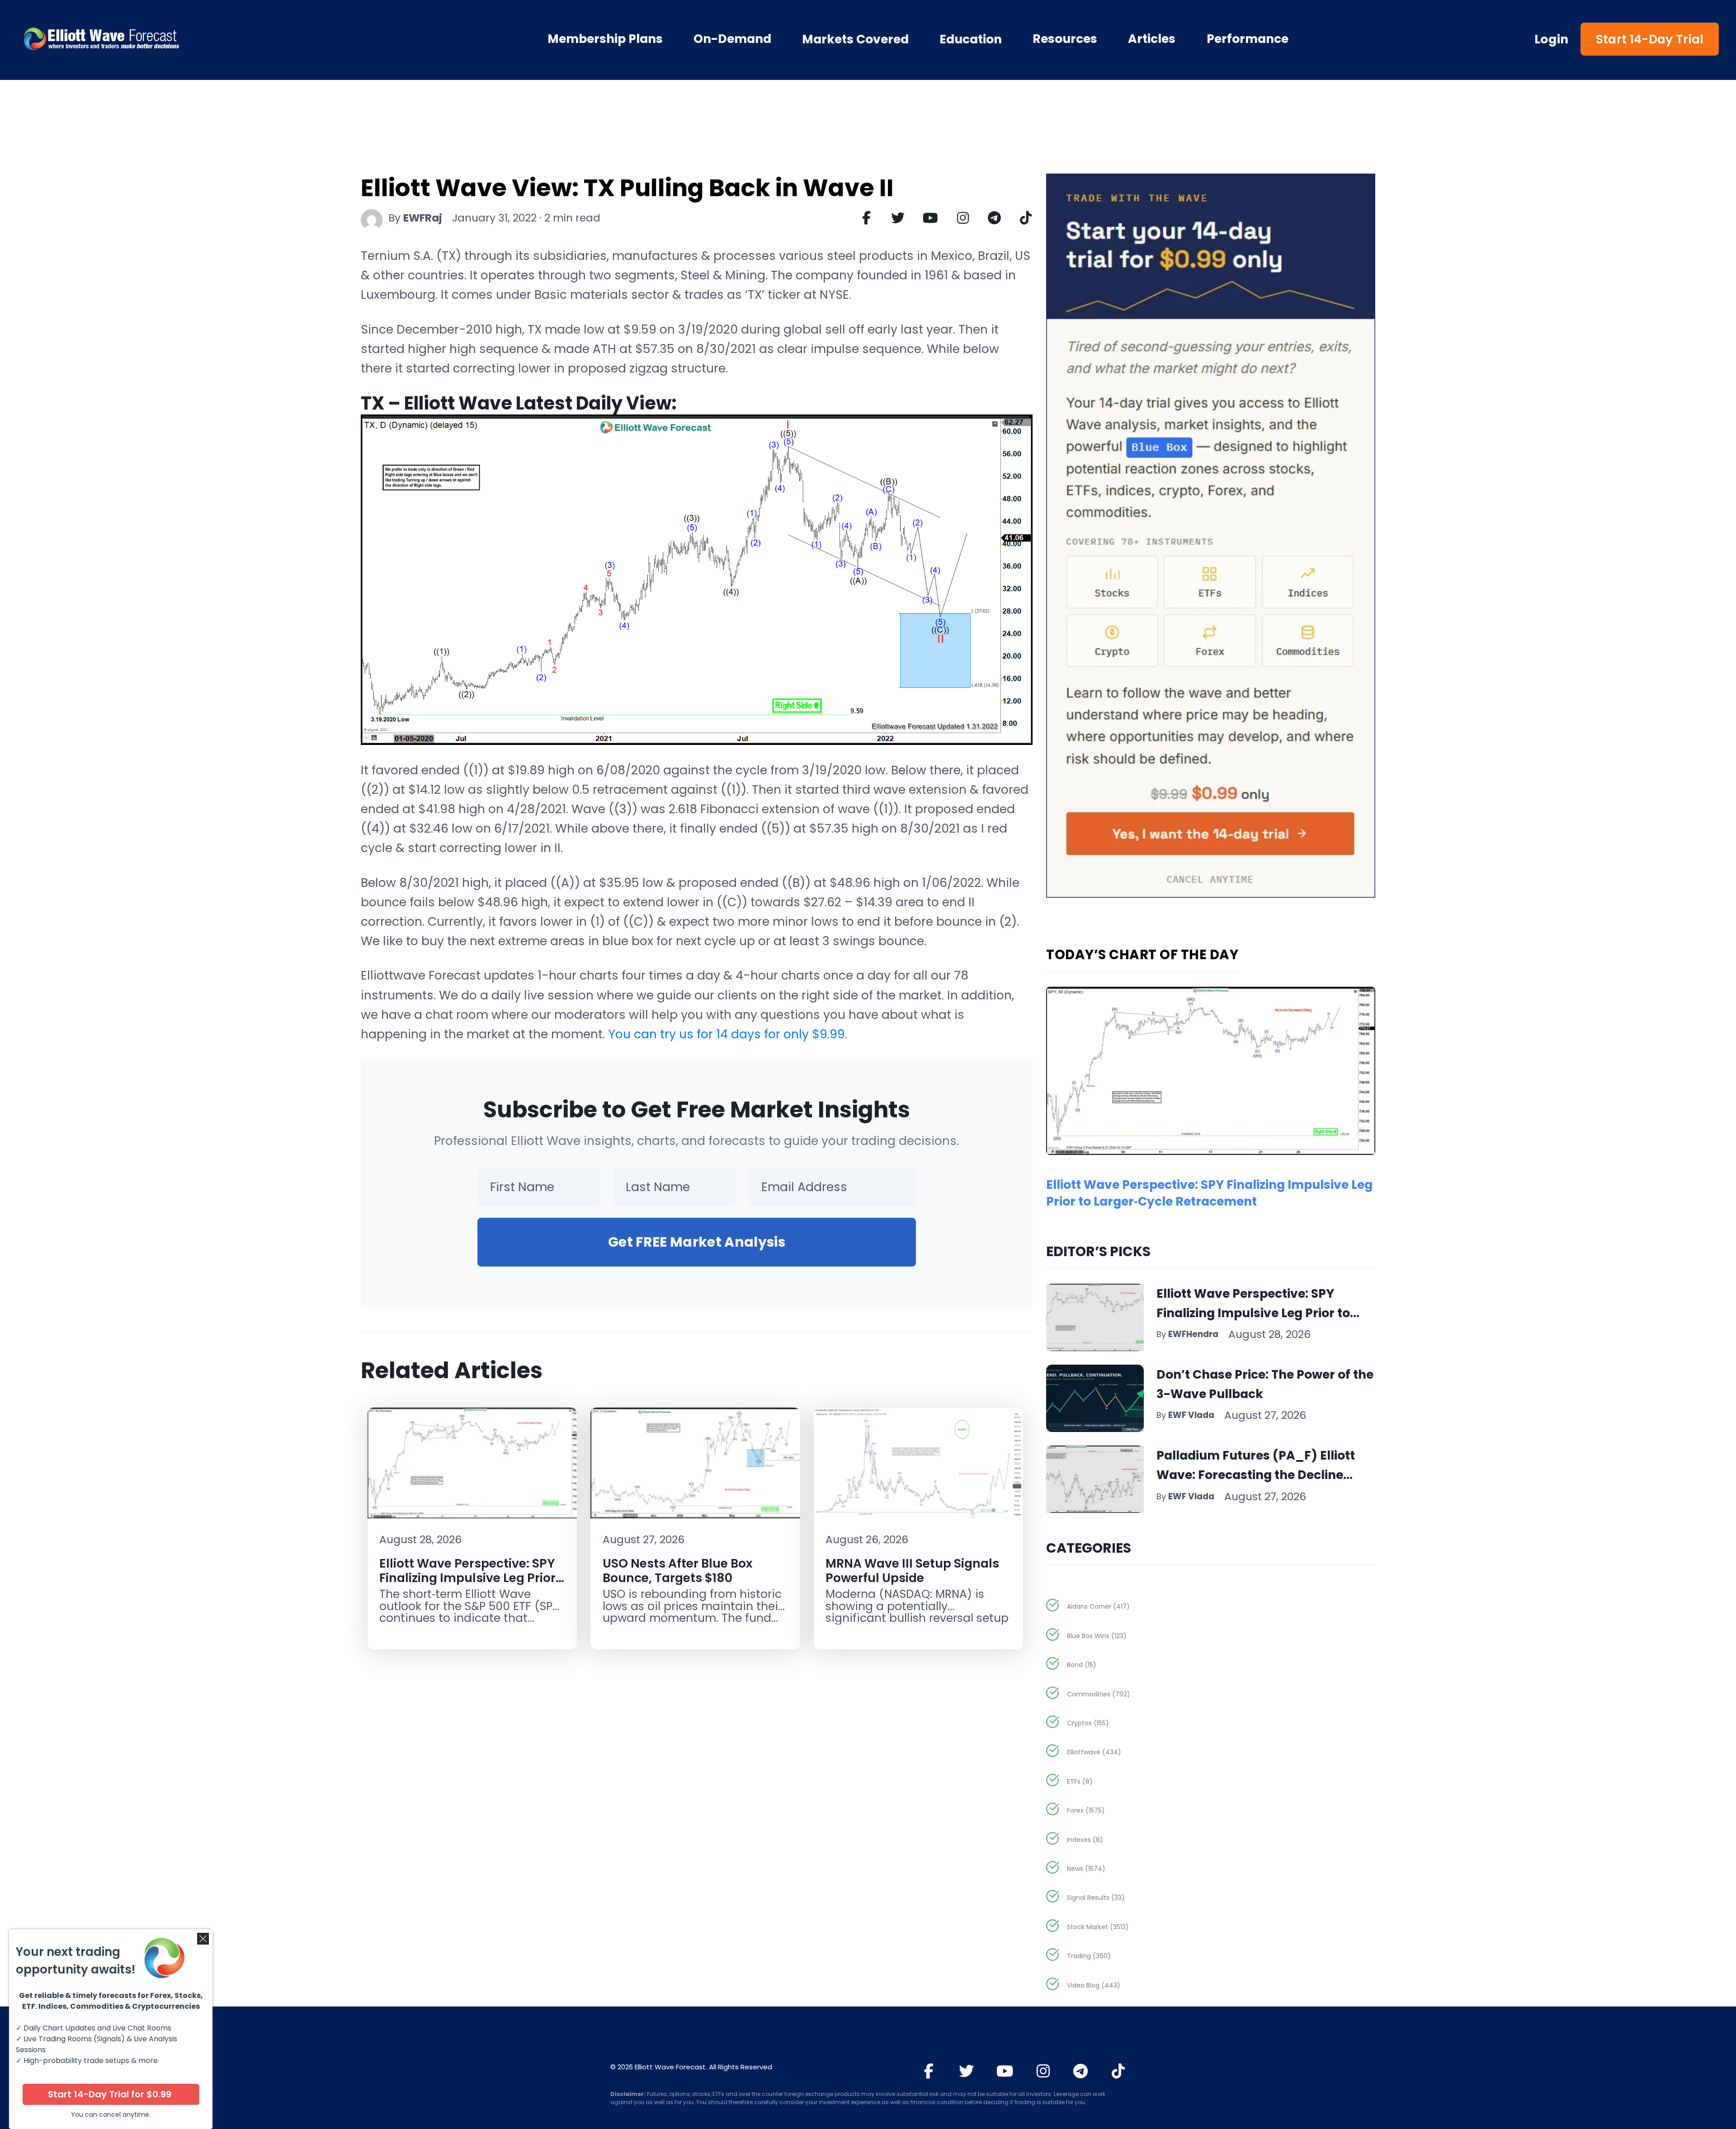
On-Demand (732, 39)
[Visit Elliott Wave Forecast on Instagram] (1043, 2071)
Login (1552, 39)
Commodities (1099, 1694)
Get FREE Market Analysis (697, 1242)
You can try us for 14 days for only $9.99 (726, 1034)
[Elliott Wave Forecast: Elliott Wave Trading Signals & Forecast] (153, 39)
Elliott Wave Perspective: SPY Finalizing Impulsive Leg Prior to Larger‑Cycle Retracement (467, 1578)
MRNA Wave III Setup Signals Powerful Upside (912, 1570)
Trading (1089, 1956)
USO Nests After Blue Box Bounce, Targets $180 (677, 1570)
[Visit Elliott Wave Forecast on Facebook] (929, 2071)
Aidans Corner (1098, 1606)
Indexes (1085, 1840)
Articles (1152, 39)
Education (971, 39)
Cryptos (1088, 1723)
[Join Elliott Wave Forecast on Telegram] (1081, 2071)
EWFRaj (423, 218)
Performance (1248, 39)
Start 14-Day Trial (1650, 39)
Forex (1086, 1810)
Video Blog (1094, 1985)
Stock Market (1098, 1927)
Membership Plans (605, 39)
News (1086, 1869)
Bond (1082, 1665)
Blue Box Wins (1097, 1636)
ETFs (1080, 1781)
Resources (1065, 39)
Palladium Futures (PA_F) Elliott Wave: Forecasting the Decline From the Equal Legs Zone (1256, 1475)
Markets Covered (855, 39)
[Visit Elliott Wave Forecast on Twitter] (966, 2071)
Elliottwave (1094, 1752)
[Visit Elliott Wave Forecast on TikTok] (1118, 2071)
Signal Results (1096, 1898)
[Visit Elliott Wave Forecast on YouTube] (1005, 2071)
